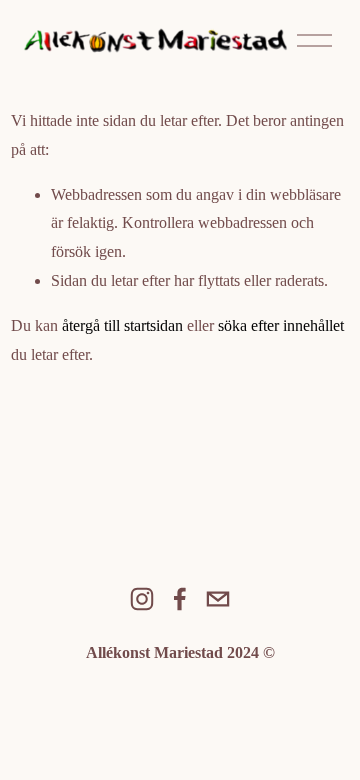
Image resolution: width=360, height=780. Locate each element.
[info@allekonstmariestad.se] (218, 599)
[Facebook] (180, 599)
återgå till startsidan (122, 325)
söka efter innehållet (281, 325)
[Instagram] (142, 599)
